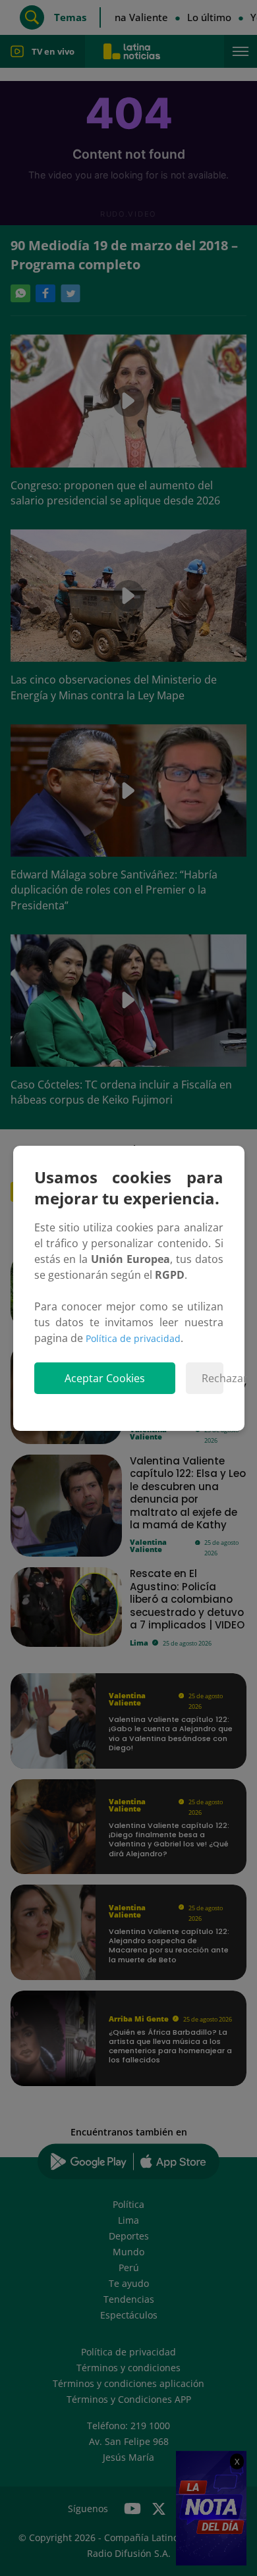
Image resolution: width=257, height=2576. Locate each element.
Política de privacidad (133, 1338)
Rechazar (213, 1378)
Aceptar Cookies (105, 1378)
